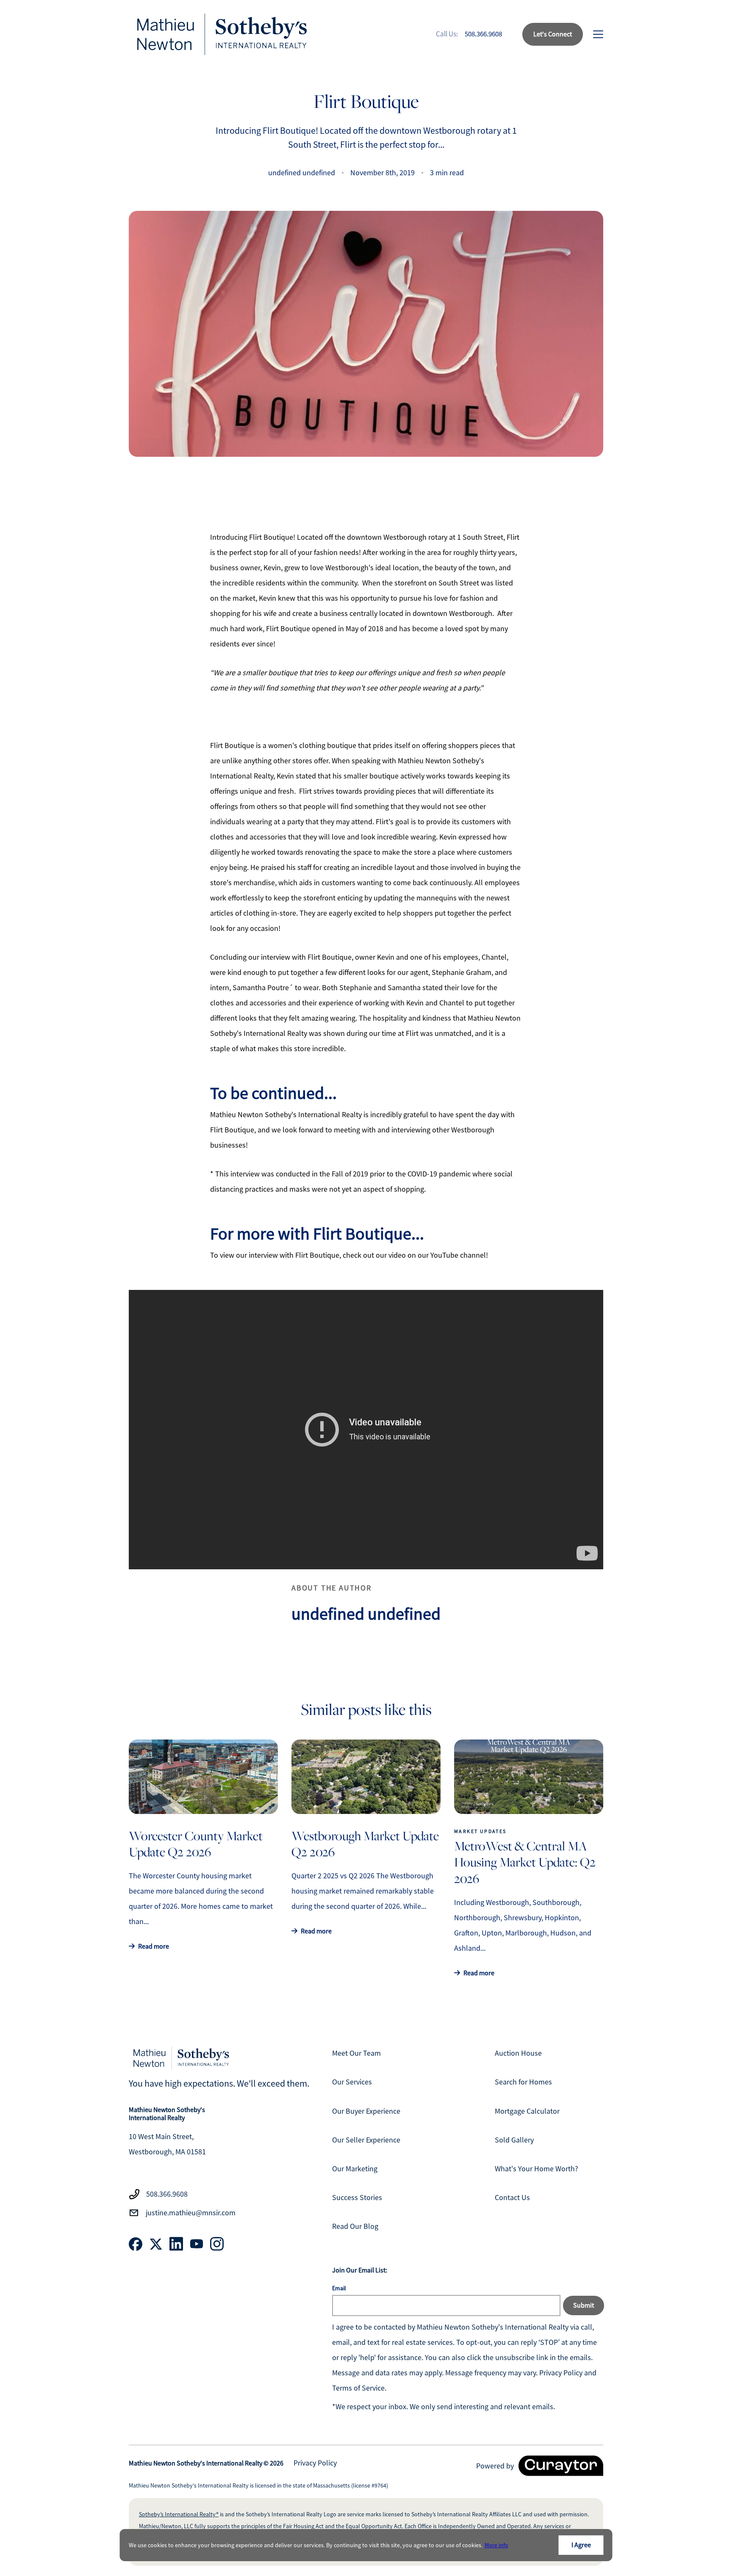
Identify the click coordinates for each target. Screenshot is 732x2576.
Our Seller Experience (366, 2140)
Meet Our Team (356, 2053)
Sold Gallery (514, 2140)
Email (339, 2288)
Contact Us (512, 2198)
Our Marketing (355, 2169)
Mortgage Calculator (527, 2111)
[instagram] (217, 2244)
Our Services (352, 2082)
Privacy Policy (315, 2463)
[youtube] (197, 2244)
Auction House (518, 2053)
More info (496, 2545)
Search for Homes (523, 2082)
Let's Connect (553, 34)
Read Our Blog (355, 2226)
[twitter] (156, 2244)
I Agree (581, 2545)
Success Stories (357, 2198)
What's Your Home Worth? (537, 2169)
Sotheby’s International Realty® (179, 2514)
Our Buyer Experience (366, 2111)
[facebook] (136, 2244)
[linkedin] (176, 2244)
